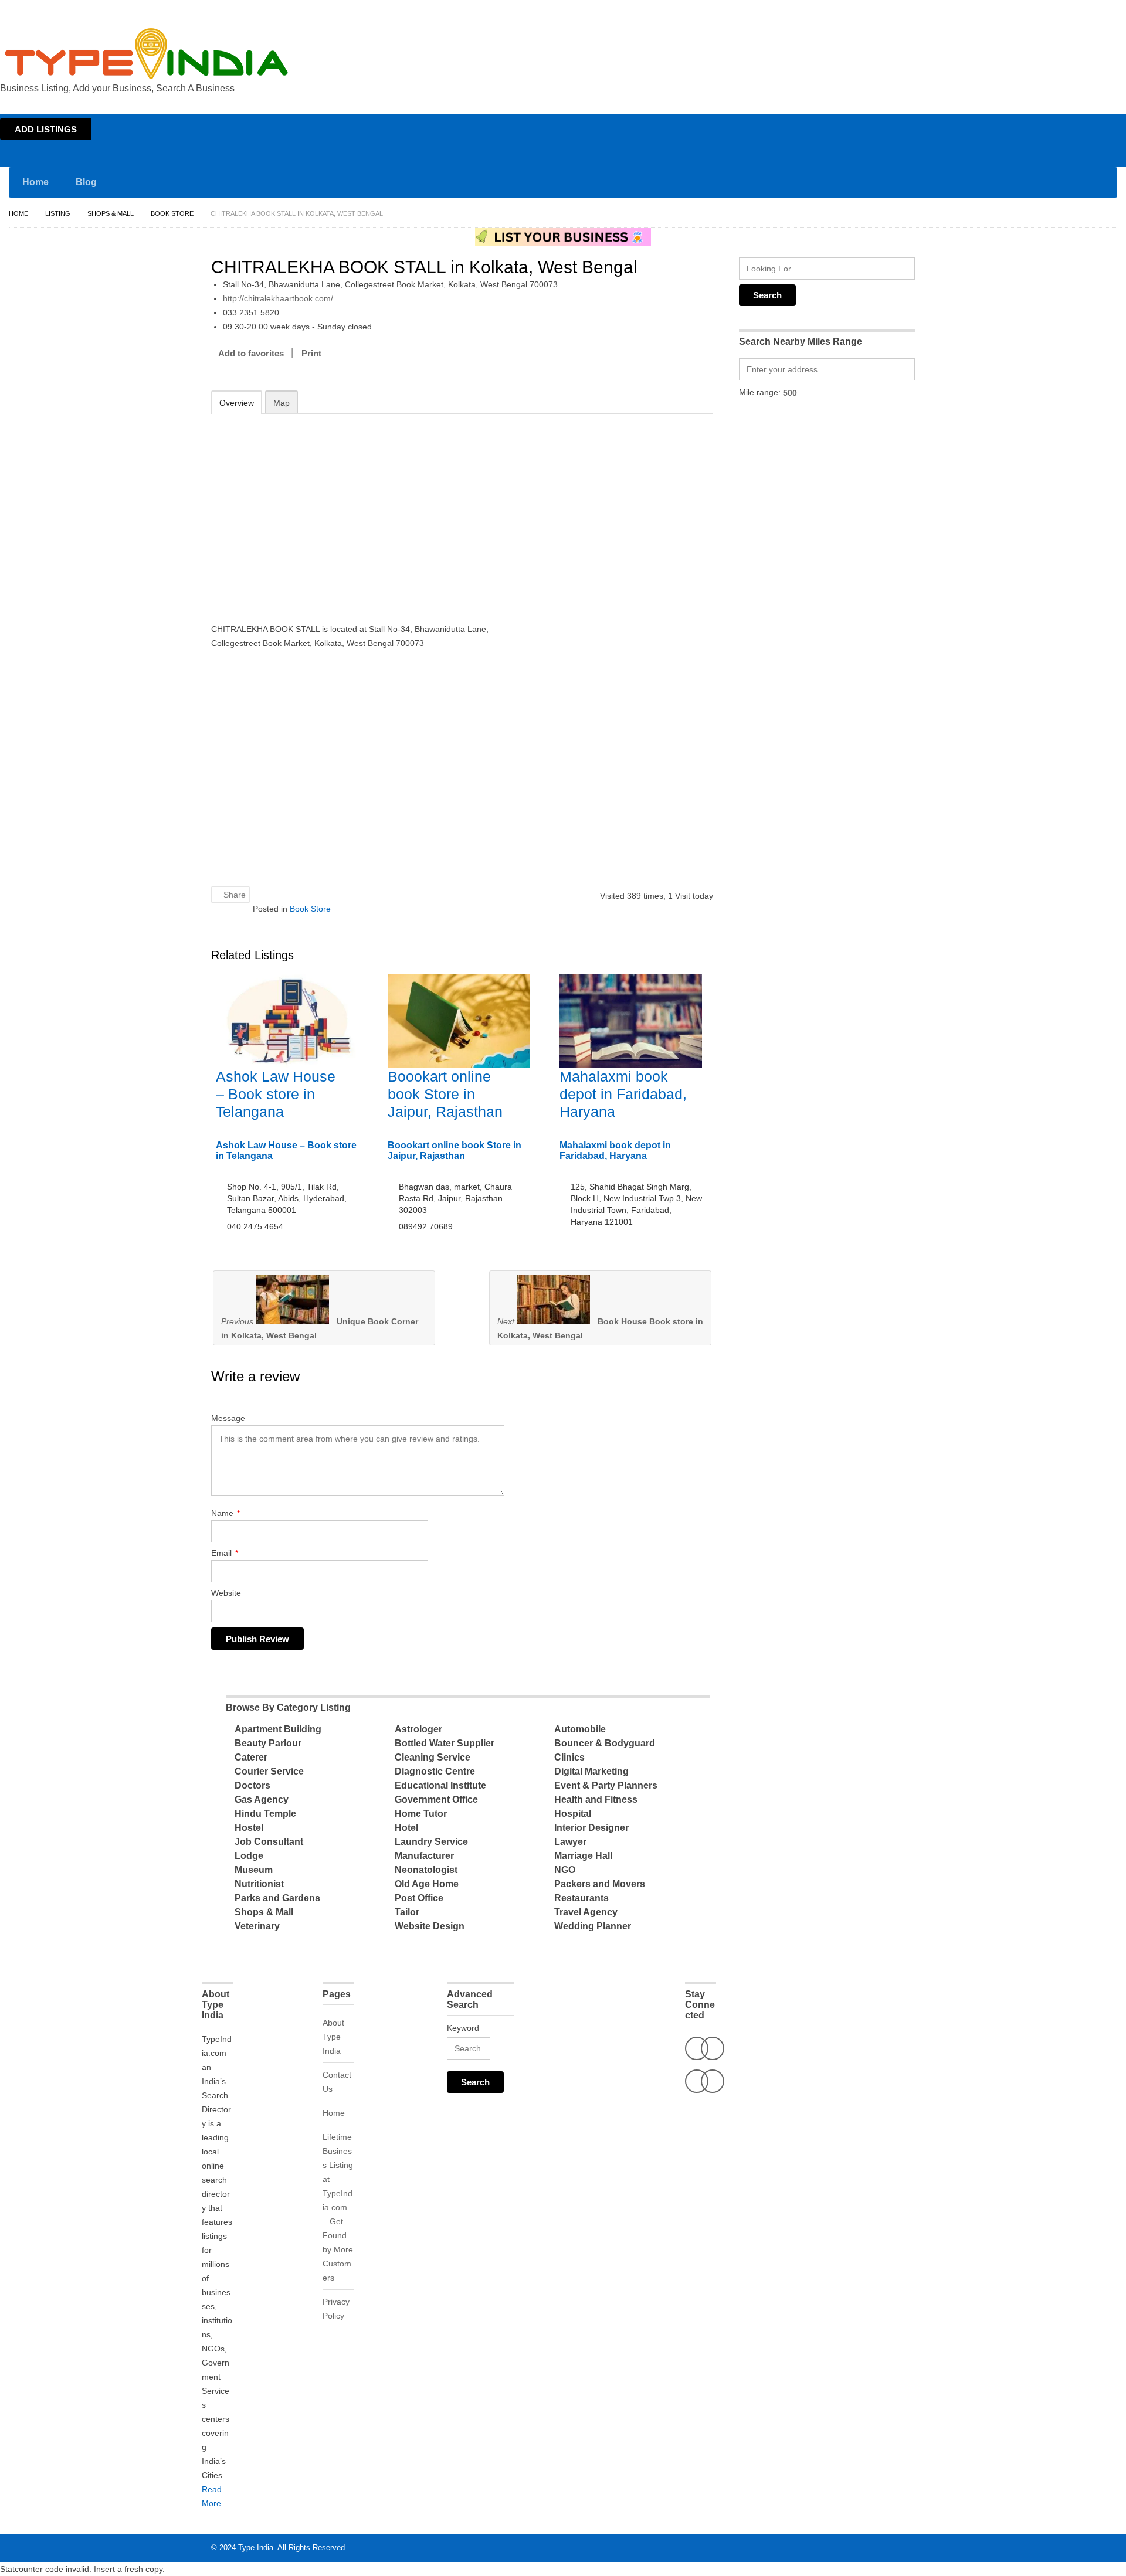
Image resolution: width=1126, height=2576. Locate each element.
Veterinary (257, 1926)
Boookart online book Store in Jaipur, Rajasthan (445, 1094)
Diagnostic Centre (435, 1771)
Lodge (249, 1856)
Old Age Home (427, 1884)
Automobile (580, 1729)
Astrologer (418, 1729)
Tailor (407, 1912)
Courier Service (269, 1771)
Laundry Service (431, 1842)
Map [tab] (281, 403)
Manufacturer (424, 1856)
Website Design (430, 1926)
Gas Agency (262, 1800)
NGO (565, 1870)
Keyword (463, 2028)
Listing (58, 213)
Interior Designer (591, 1828)
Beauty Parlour (268, 1743)
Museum (254, 1870)
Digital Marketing (591, 1771)
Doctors (252, 1785)
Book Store (172, 213)
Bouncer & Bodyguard (605, 1743)
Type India (256, 2548)
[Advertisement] (364, 511)
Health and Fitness (596, 1800)
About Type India (333, 2037)
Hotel (406, 1828)
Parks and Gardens (277, 1898)
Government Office (436, 1800)
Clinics (569, 1757)
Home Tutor (421, 1814)
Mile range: (760, 392)
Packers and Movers (600, 1884)
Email (225, 1553)
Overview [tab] (237, 403)
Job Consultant (269, 1842)
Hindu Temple (265, 1814)
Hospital (573, 1814)
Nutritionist (259, 1884)
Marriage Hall (583, 1856)
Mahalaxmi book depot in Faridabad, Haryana (623, 1094)
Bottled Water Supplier (445, 1743)
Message (228, 1418)
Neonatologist (426, 1870)
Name (225, 1513)
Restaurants (581, 1898)
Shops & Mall (111, 213)
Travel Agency (586, 1912)
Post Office (419, 1898)
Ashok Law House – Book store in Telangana (276, 1094)
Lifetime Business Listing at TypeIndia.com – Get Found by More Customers (338, 2207)
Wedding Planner (593, 1926)
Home (1013, 11)
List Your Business (1093, 11)
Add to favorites (251, 353)
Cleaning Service (433, 1757)
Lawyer (570, 1842)
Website (226, 1593)
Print (311, 353)
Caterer (251, 1757)
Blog (86, 182)
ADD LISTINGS (46, 129)
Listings (1043, 11)
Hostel (249, 1828)
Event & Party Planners (606, 1785)
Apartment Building (278, 1729)
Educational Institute (440, 1785)
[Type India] (147, 54)
